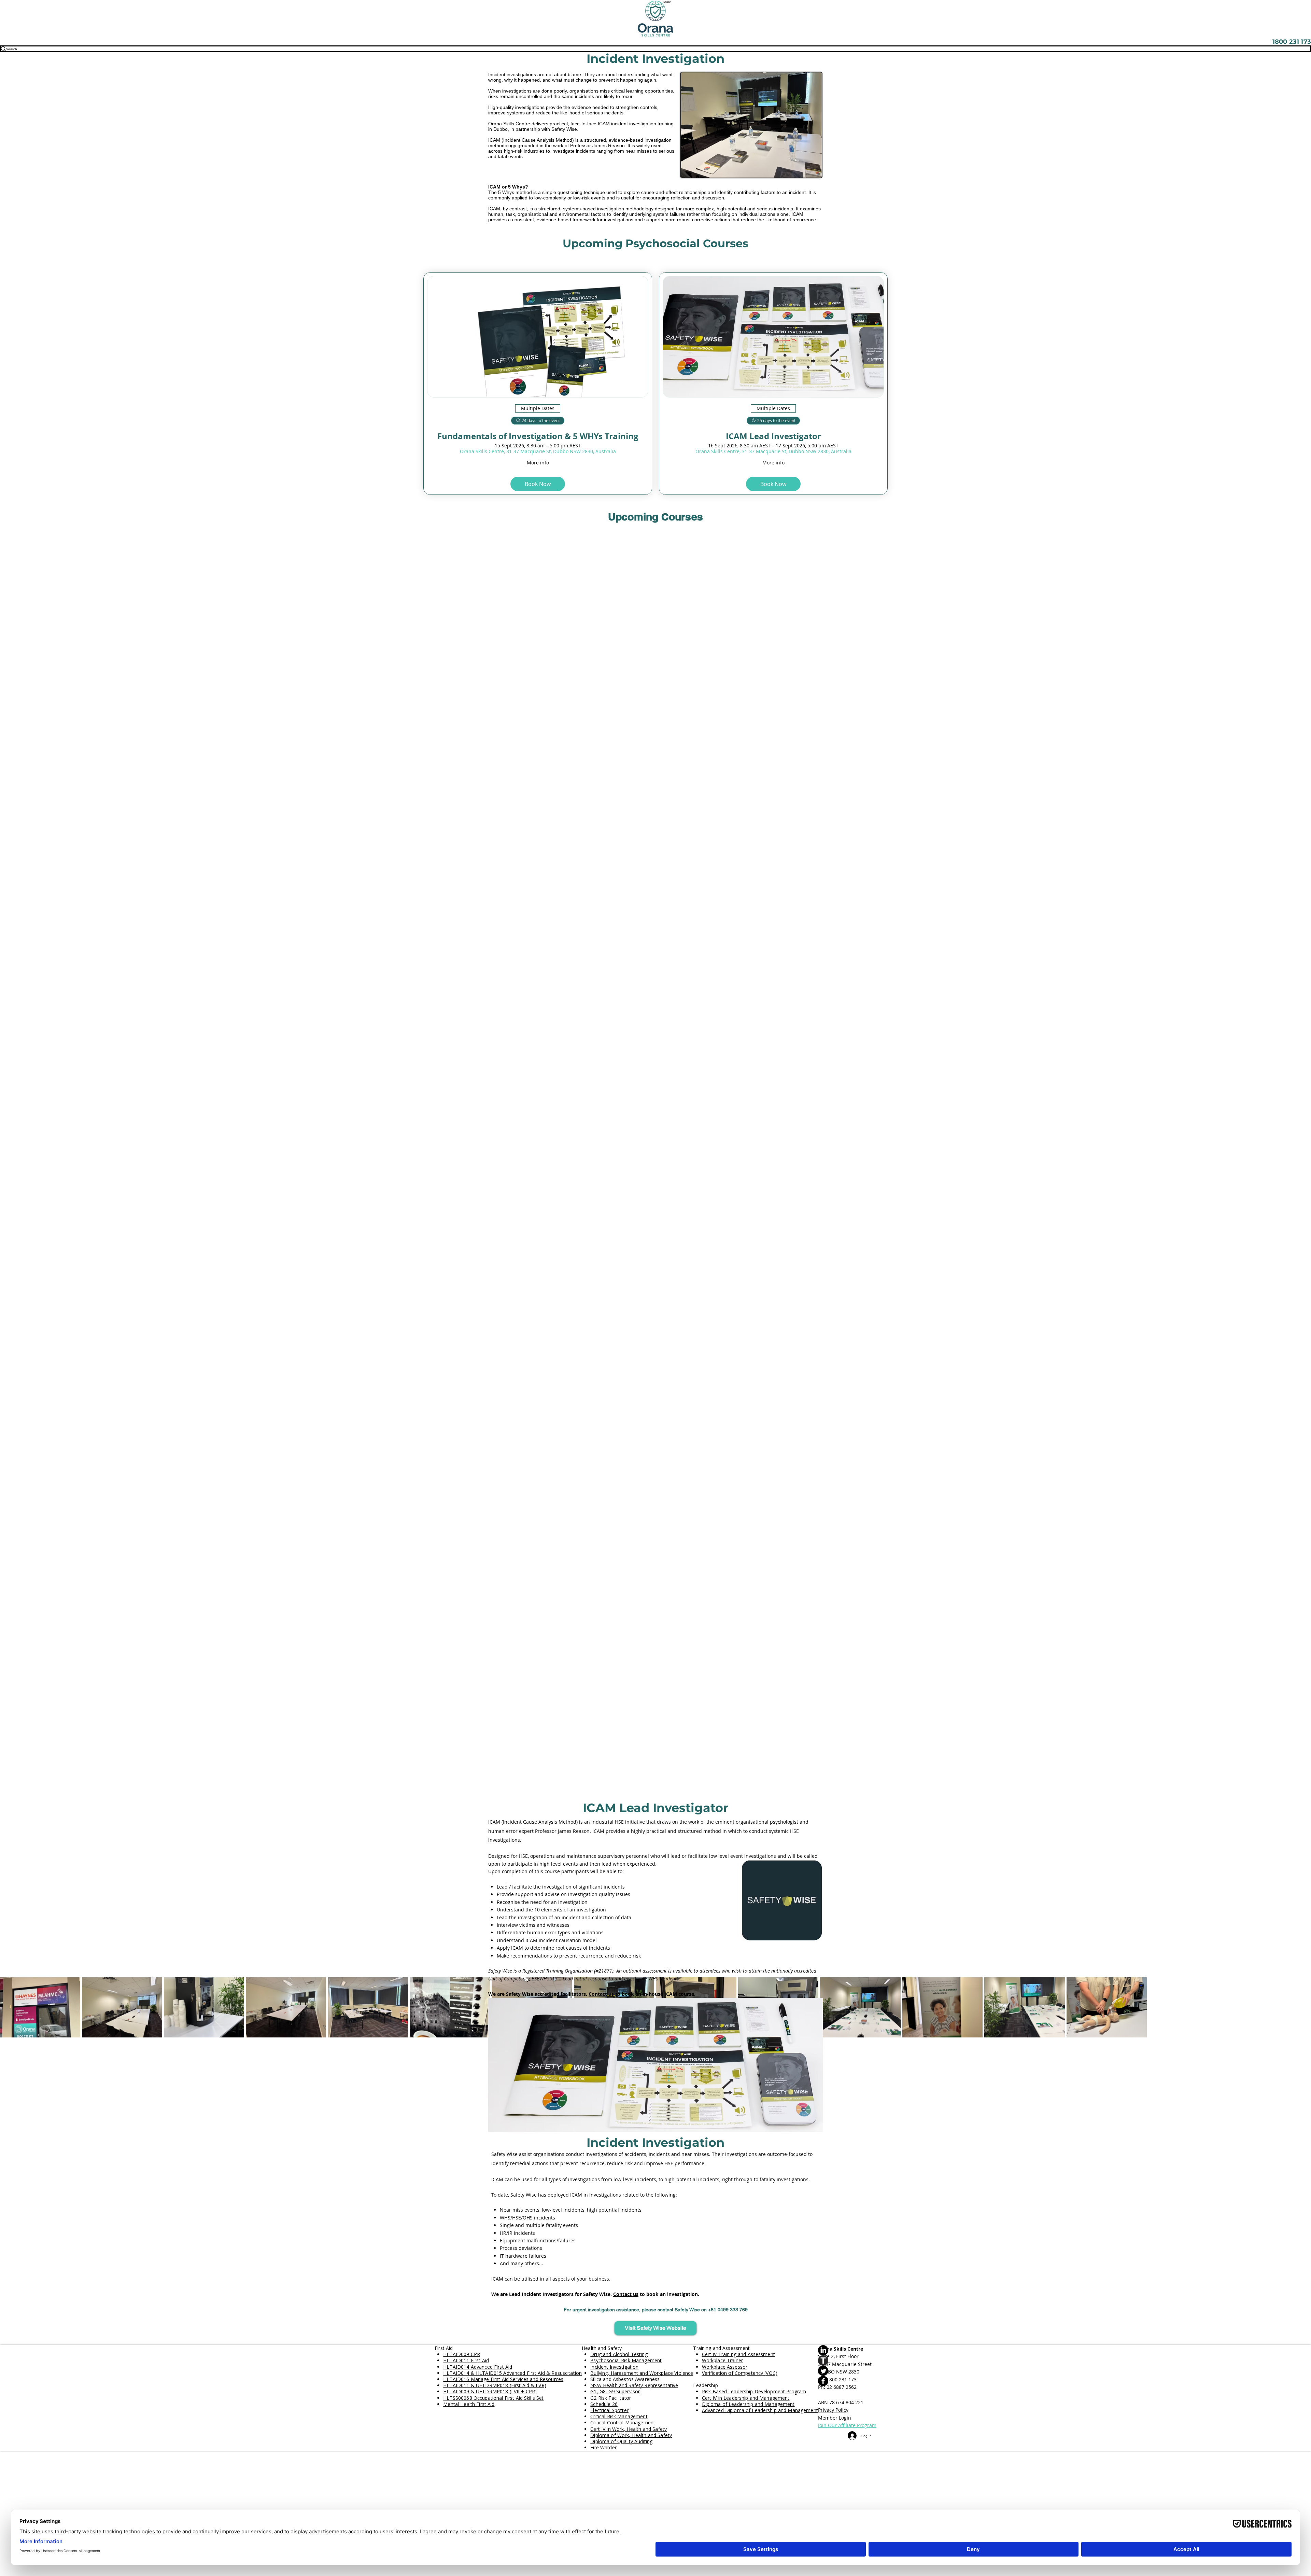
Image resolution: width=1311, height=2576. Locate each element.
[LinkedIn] (847, 2350)
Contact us (601, 1994)
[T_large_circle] (847, 2361)
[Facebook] (847, 2381)
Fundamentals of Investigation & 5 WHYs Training (538, 436)
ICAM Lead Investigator (773, 436)
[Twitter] (847, 2371)
